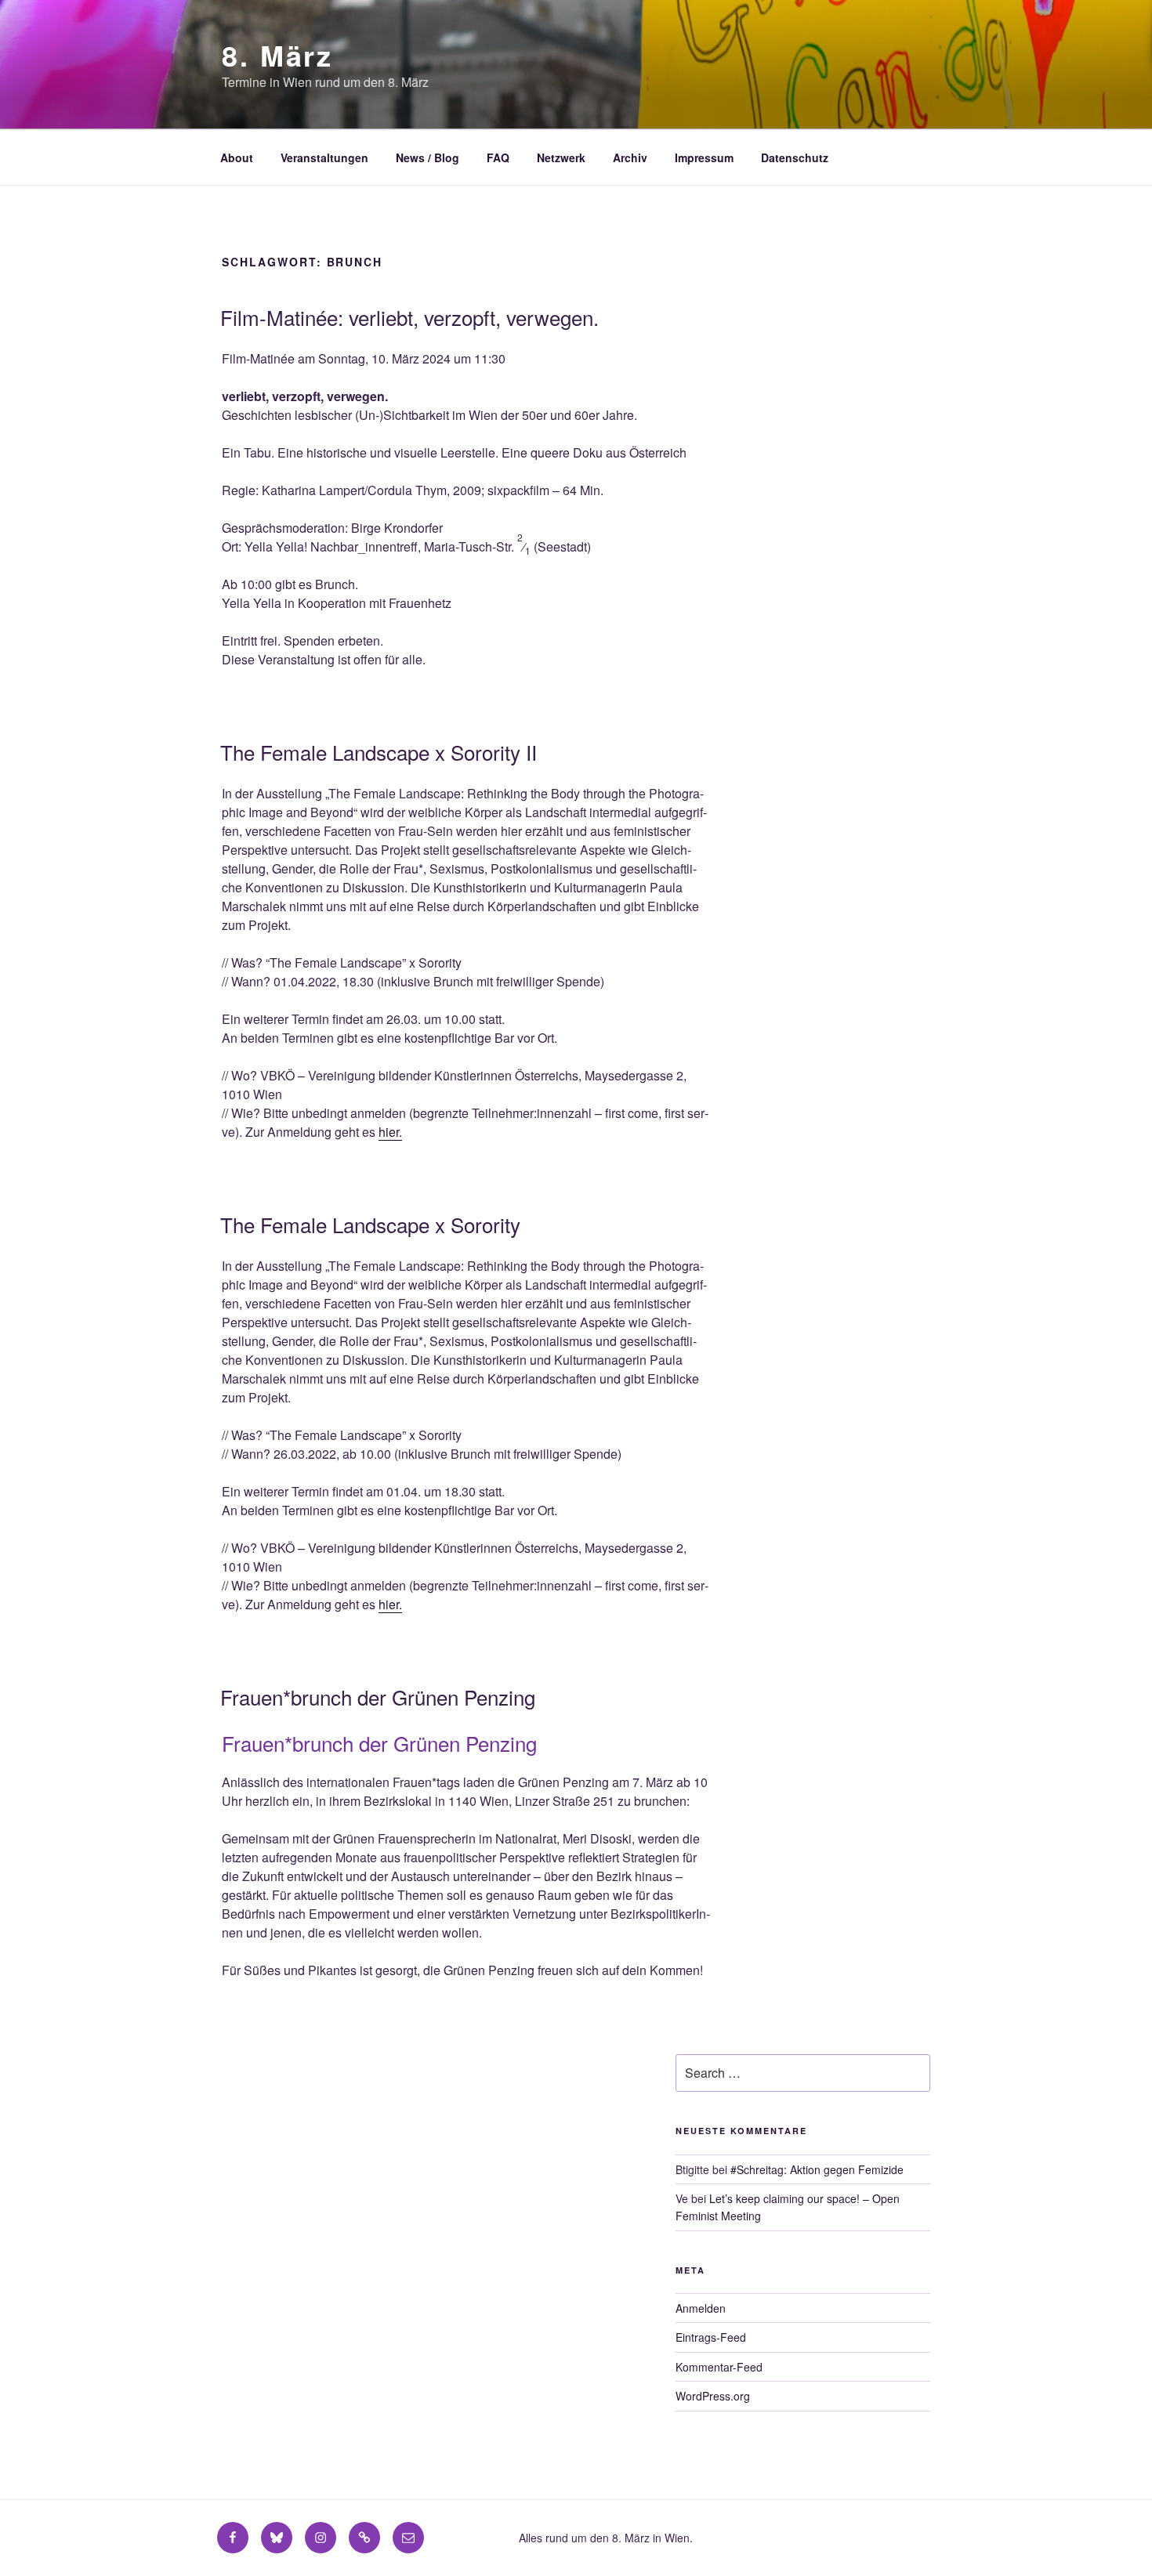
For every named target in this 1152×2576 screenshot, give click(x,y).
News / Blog (427, 157)
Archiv (630, 157)
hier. (390, 1132)
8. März (277, 55)
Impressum (704, 157)
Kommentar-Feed (719, 2367)
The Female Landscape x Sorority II (379, 752)
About (237, 157)
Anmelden (701, 2308)
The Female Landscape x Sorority (370, 1224)
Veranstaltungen (324, 157)
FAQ (498, 157)
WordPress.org (713, 2396)
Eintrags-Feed (711, 2337)
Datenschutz (795, 157)
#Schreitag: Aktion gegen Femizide (817, 2169)
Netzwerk (561, 157)
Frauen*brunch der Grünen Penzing (378, 1697)
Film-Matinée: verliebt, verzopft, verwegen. (409, 317)
